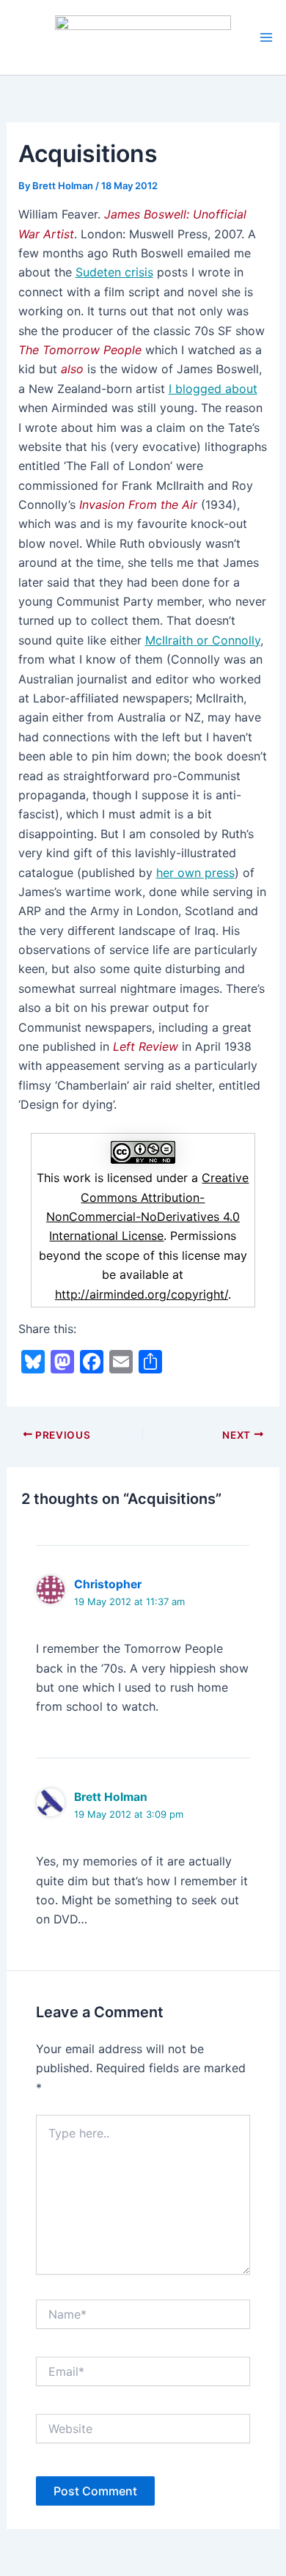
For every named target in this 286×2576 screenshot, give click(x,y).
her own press (195, 873)
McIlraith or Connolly (203, 640)
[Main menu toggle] (266, 37)
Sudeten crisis (114, 272)
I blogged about (213, 389)
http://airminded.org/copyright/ (142, 1294)
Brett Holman (111, 1797)
